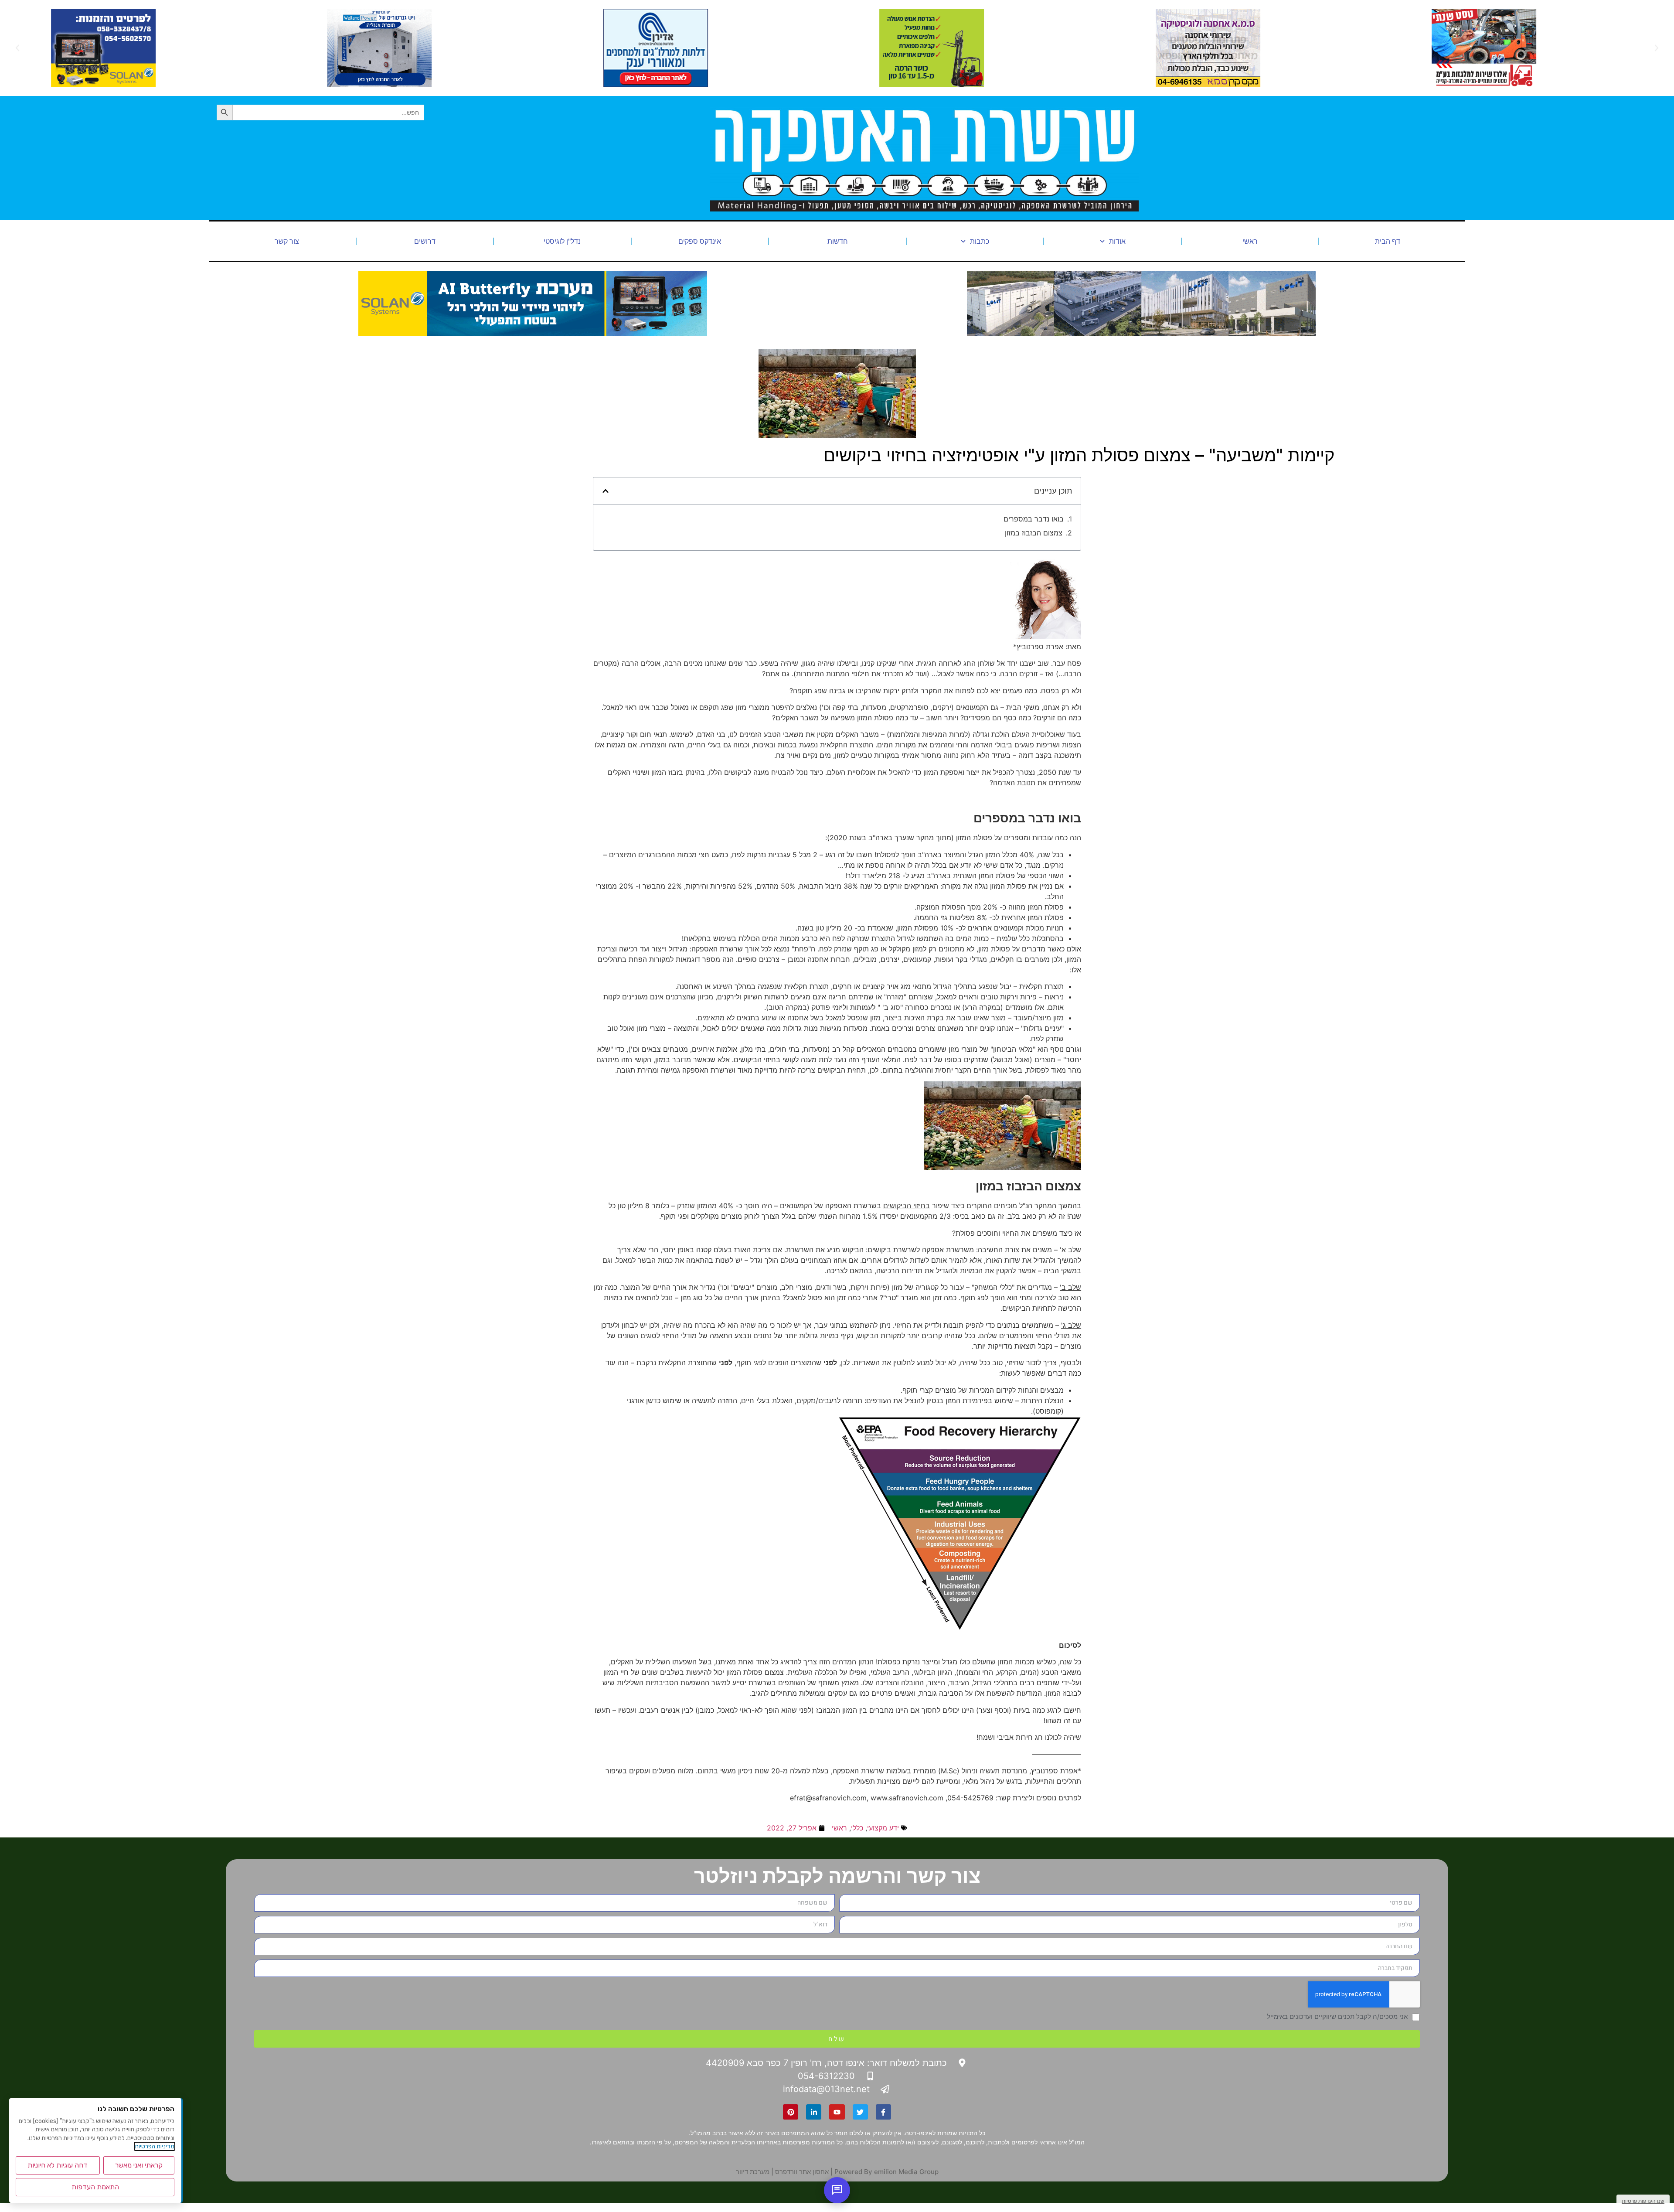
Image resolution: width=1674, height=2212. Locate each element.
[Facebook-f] (883, 2112)
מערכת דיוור (753, 2172)
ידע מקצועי (883, 1828)
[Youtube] (837, 2112)
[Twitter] (860, 2112)
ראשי (1250, 241)
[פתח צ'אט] (837, 2190)
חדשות (838, 241)
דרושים (425, 241)
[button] (1657, 48)
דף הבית (1388, 241)
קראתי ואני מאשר (139, 2165)
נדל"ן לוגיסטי (562, 241)
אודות (1117, 241)
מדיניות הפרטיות (155, 2146)
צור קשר (287, 241)
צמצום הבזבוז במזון (1034, 533)
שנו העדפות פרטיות (1643, 2201)
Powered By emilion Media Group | (884, 2172)
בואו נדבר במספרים (1034, 519)
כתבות (980, 241)
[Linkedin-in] (814, 2112)
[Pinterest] (791, 2112)
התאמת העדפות (95, 2187)
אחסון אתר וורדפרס (802, 2172)
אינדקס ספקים (700, 241)
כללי (857, 1828)
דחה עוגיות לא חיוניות (58, 2165)
